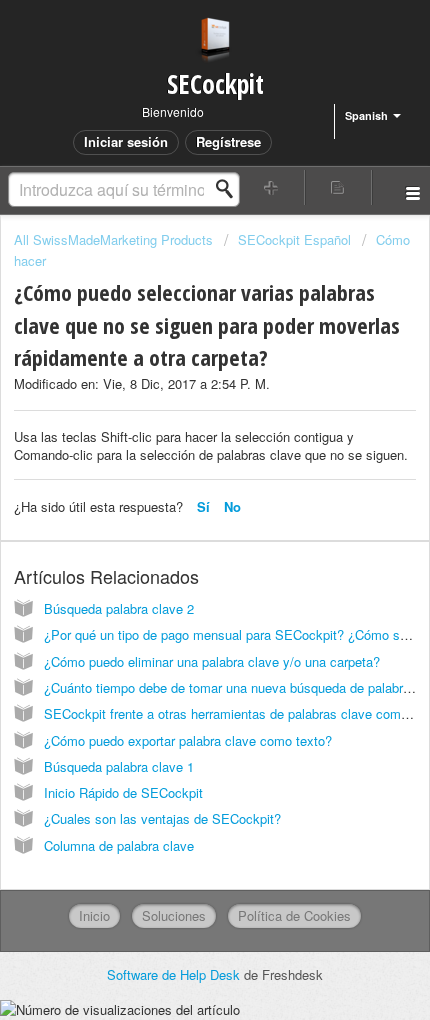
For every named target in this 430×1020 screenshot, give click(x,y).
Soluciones (174, 915)
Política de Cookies (294, 915)
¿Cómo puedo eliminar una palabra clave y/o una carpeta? (212, 661)
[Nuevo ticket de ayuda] (271, 187)
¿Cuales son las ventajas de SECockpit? (162, 818)
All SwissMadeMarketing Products (113, 239)
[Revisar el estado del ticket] (338, 187)
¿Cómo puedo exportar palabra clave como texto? (188, 740)
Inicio (94, 915)
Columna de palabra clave (119, 845)
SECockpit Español (294, 239)
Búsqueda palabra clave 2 (119, 608)
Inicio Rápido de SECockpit (123, 792)
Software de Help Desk (175, 974)
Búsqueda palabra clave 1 (119, 766)
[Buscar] (230, 189)
